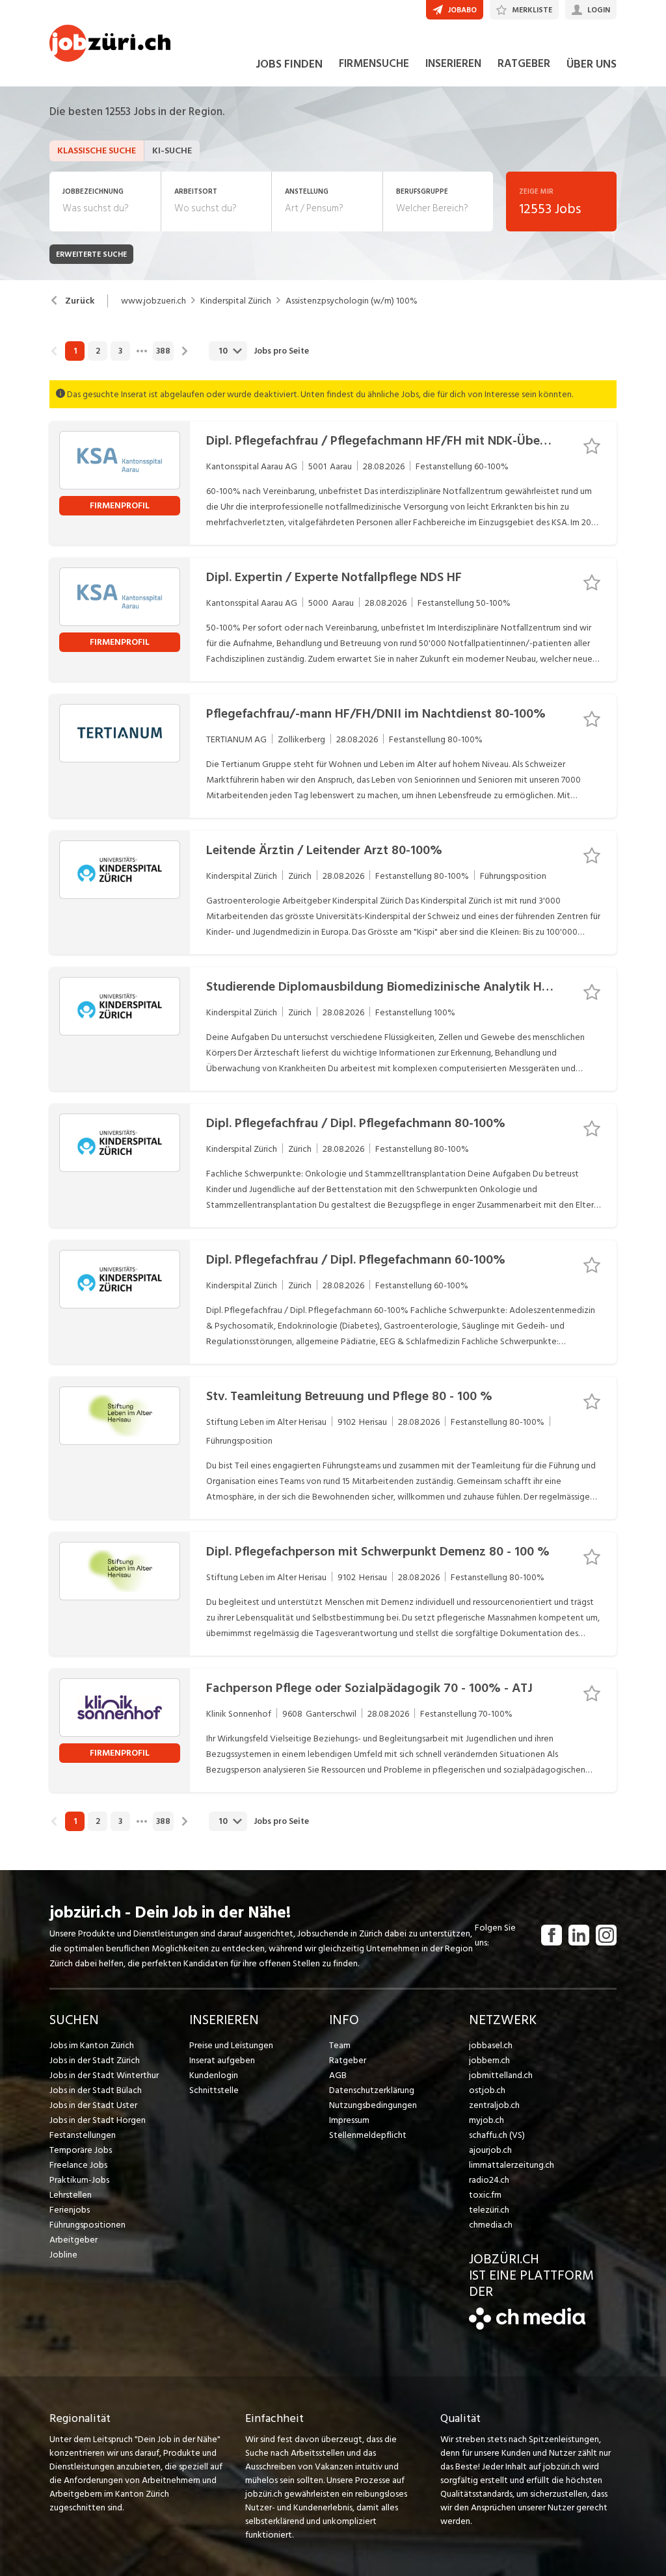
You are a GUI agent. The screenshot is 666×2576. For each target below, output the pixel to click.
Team (340, 2045)
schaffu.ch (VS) (497, 2135)
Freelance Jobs (78, 2165)
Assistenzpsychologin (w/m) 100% (352, 301)
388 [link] (163, 351)
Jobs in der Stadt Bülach (96, 2090)
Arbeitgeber (73, 2240)
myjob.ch (486, 2120)
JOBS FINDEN (289, 64)
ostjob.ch (487, 2090)
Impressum (349, 2120)
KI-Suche (172, 150)
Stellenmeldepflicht (368, 2135)
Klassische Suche (97, 150)
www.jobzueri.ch (153, 301)
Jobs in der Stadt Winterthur (104, 2075)
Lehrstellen (71, 2195)
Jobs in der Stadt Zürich (95, 2060)
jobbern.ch (489, 2060)
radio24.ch (489, 2180)
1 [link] (75, 351)
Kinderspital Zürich (236, 301)
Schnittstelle (214, 2090)
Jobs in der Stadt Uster (93, 2105)
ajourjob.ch (490, 2150)
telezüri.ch (489, 2210)
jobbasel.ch (491, 2045)
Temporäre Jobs (81, 2150)
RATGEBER (524, 64)
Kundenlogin (214, 2075)
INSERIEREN (453, 64)
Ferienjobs (70, 2210)
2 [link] (98, 351)
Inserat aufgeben (222, 2060)
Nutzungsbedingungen (373, 2105)
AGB (338, 2075)
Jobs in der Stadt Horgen (98, 2120)
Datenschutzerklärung (372, 2090)
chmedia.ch (491, 2225)
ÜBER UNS (592, 64)
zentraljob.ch (494, 2105)
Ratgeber (348, 2060)
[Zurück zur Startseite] (527, 2327)
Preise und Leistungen (231, 2045)
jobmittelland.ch (501, 2075)
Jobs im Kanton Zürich (92, 2045)
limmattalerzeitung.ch (512, 2165)
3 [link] (120, 351)
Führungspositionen (87, 2225)
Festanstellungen (83, 2135)
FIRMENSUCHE (374, 64)
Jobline (63, 2255)
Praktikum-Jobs (79, 2180)
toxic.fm (485, 2195)
